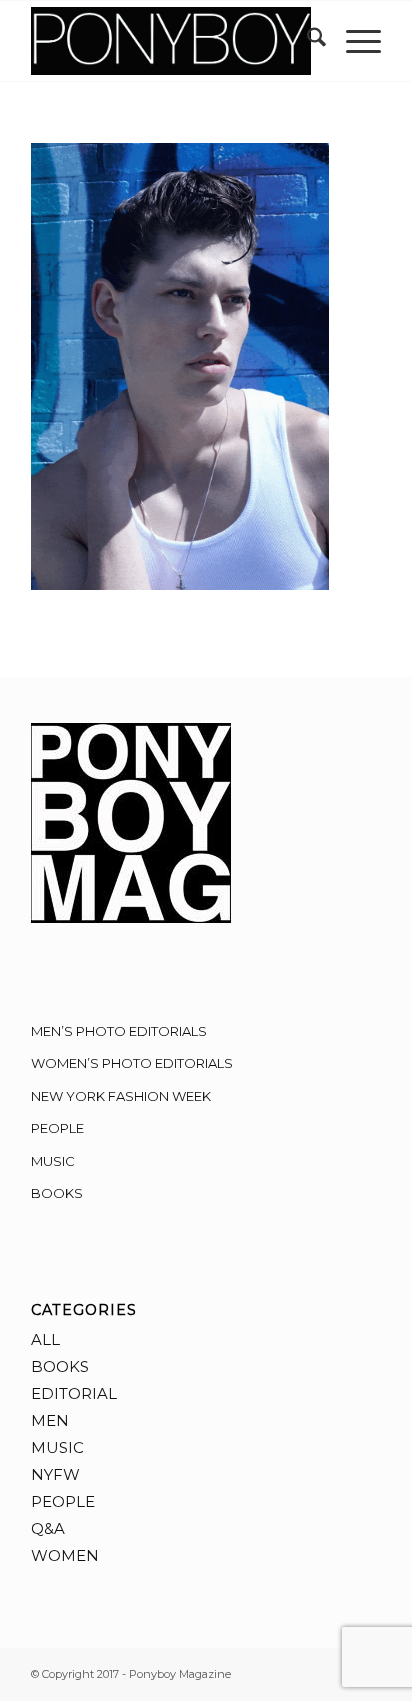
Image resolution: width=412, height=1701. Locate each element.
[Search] (306, 41)
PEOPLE (57, 1128)
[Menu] (353, 41)
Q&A (48, 1528)
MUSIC (53, 1161)
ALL (45, 1339)
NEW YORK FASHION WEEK (121, 1096)
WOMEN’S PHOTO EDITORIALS (132, 1063)
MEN (50, 1420)
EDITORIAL (74, 1393)
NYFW (55, 1474)
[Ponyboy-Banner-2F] (171, 41)
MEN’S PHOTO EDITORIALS (119, 1031)
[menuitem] (306, 41)
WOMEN (65, 1555)
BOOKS (57, 1193)
